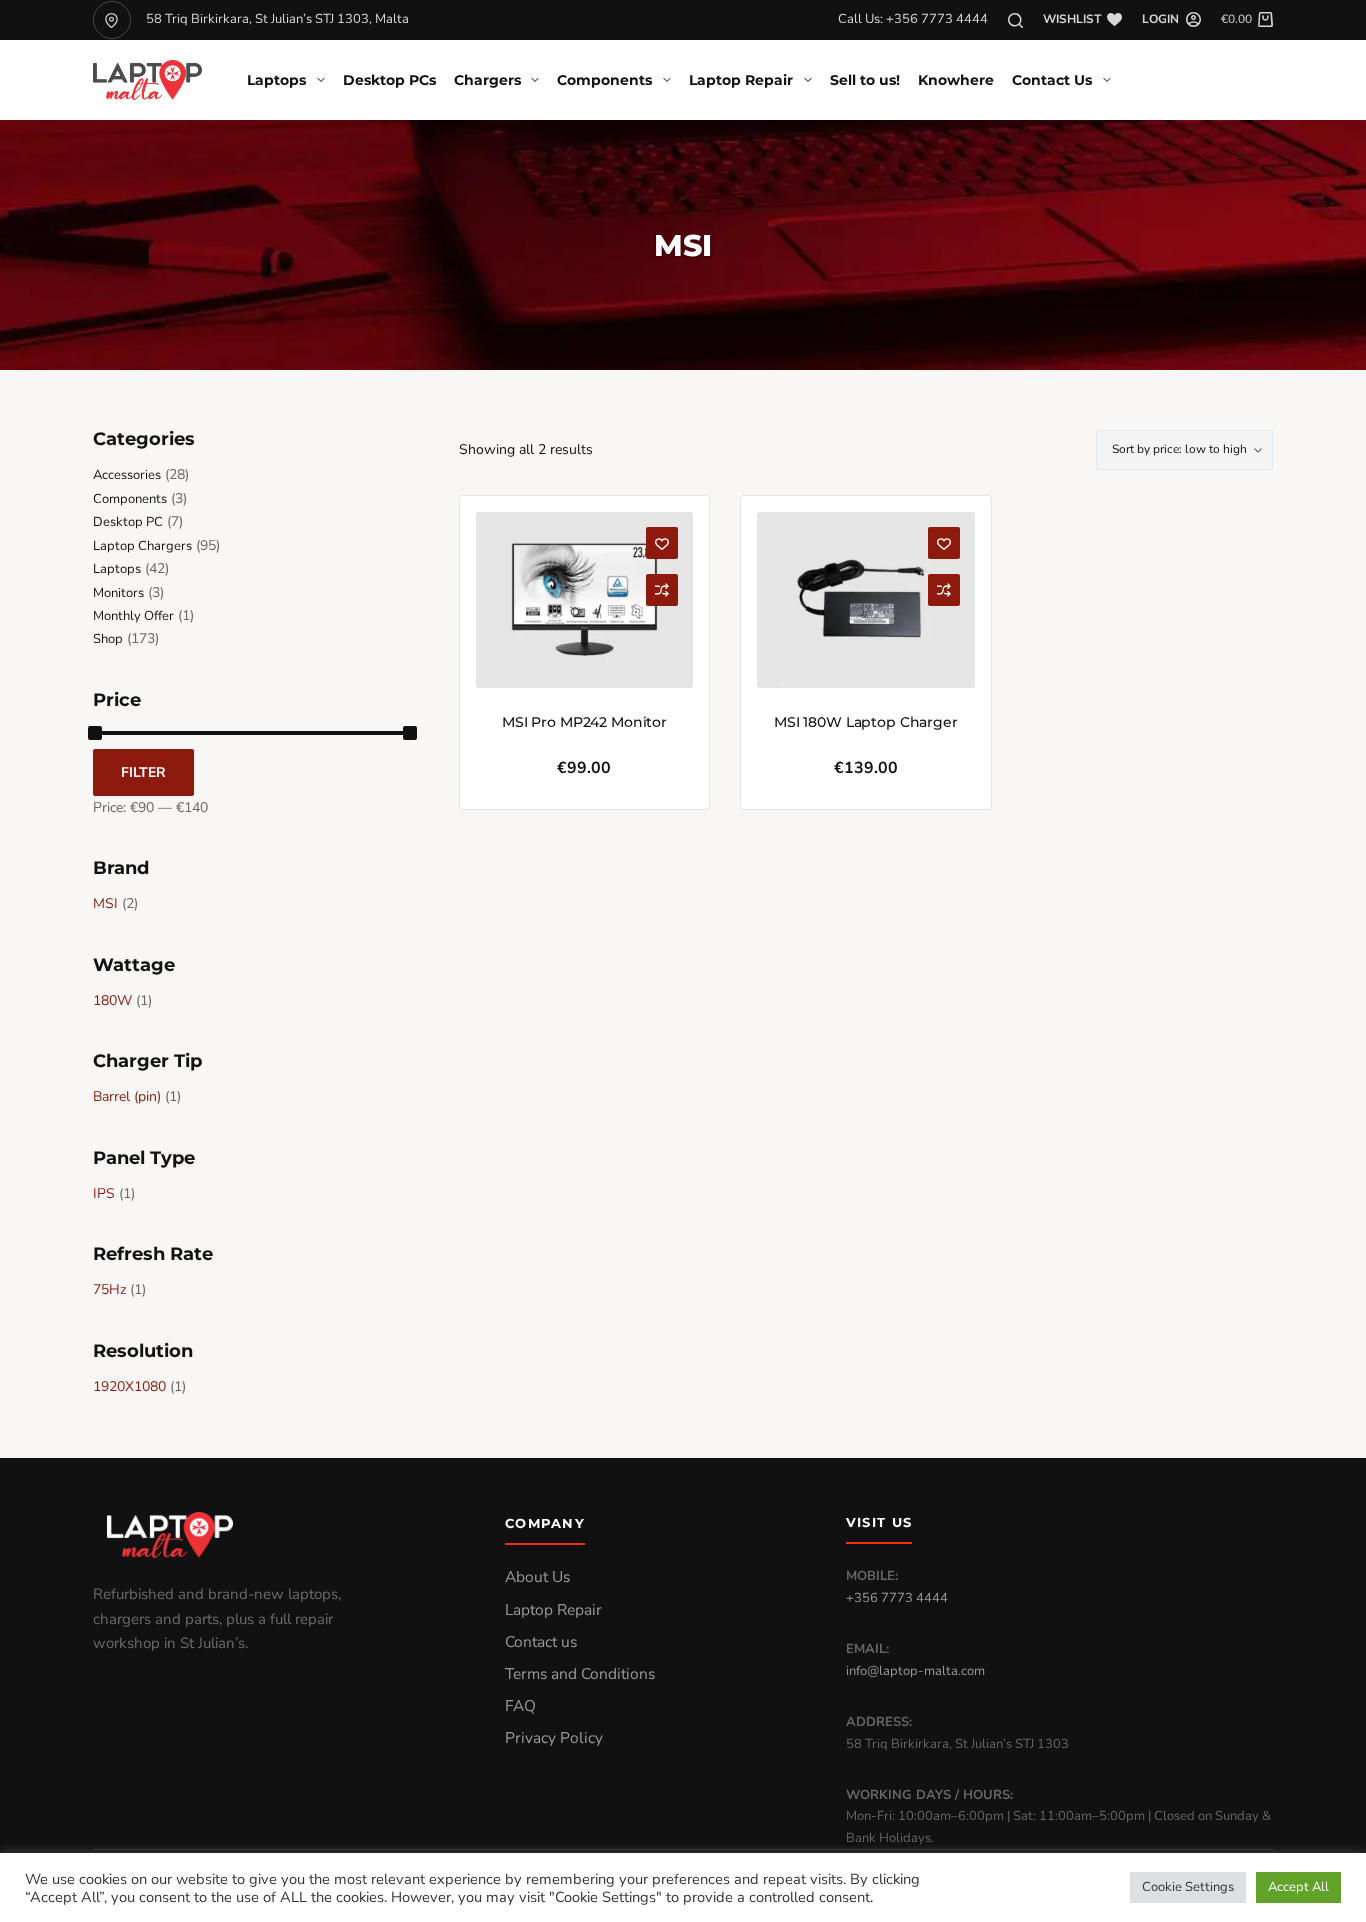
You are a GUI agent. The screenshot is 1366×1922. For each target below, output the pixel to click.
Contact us (541, 1642)
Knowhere (956, 80)
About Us (537, 1577)
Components (604, 80)
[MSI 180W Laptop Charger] (865, 600)
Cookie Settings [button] (1188, 1887)
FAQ (520, 1706)
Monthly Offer (133, 616)
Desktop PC (128, 522)
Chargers (487, 80)
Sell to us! (865, 80)
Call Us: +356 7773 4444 (913, 19)
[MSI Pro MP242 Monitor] (584, 600)
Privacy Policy (554, 1738)
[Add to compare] (662, 590)
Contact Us (1052, 80)
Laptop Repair (741, 80)
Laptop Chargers (142, 546)
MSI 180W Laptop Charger (866, 722)
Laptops (276, 80)
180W (112, 1000)
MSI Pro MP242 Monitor (584, 722)
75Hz (109, 1289)
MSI (105, 903)
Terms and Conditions (580, 1674)
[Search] (1015, 20)
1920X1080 (129, 1386)
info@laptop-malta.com (915, 1671)
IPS (104, 1193)
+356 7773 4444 (897, 1598)
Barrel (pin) (127, 1096)
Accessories (127, 475)
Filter (143, 772)
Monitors (118, 593)
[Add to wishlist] (662, 543)
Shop (108, 639)
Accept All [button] (1298, 1887)
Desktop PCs (389, 80)
